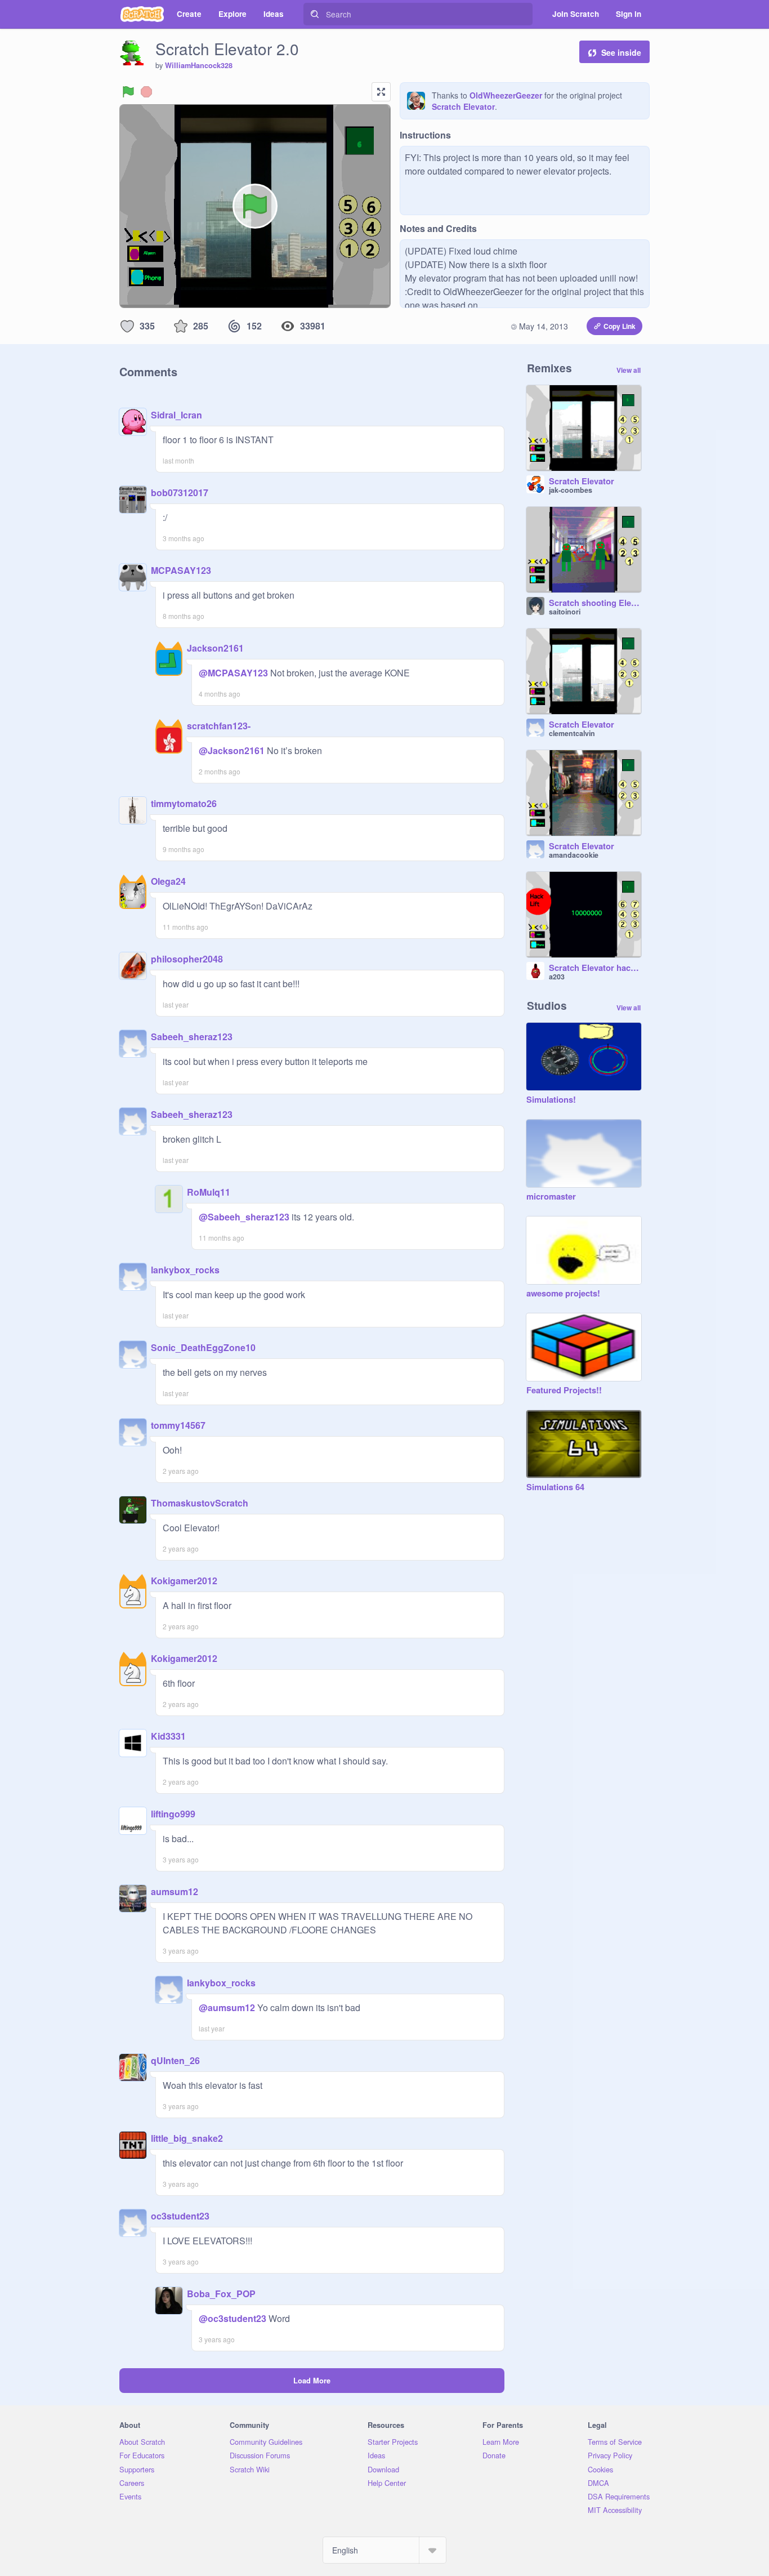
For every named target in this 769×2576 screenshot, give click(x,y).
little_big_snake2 (187, 2138)
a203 (557, 977)
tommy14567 (178, 1425)
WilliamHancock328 (199, 65)
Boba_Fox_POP (221, 2294)
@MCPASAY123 (233, 673)
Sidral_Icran (176, 415)
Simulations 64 (555, 1487)
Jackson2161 (215, 648)
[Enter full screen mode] (381, 92)
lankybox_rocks (185, 1270)
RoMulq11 (209, 1192)
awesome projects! (563, 1294)
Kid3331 (168, 1736)
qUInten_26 (175, 2060)
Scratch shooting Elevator (595, 603)
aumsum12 (175, 1891)
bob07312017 (180, 493)
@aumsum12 (227, 2007)
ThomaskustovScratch (200, 1503)
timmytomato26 (184, 803)
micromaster (551, 1197)
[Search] (315, 14)
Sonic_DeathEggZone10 (203, 1347)
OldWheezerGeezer (506, 95)
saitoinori (565, 612)
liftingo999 (173, 1814)
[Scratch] (142, 14)
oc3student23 (180, 2216)
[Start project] (128, 92)
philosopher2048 (187, 959)
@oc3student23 (233, 2318)
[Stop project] (146, 92)
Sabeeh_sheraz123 (192, 1037)
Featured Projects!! (564, 1390)
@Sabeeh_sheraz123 (244, 1217)
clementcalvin (572, 733)
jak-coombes (571, 490)
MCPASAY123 (181, 570)
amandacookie (574, 855)
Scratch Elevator (463, 106)
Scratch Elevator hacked (595, 968)
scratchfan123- (219, 726)
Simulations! (551, 1100)
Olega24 (168, 881)
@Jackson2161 (232, 750)
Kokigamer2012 (184, 1581)
